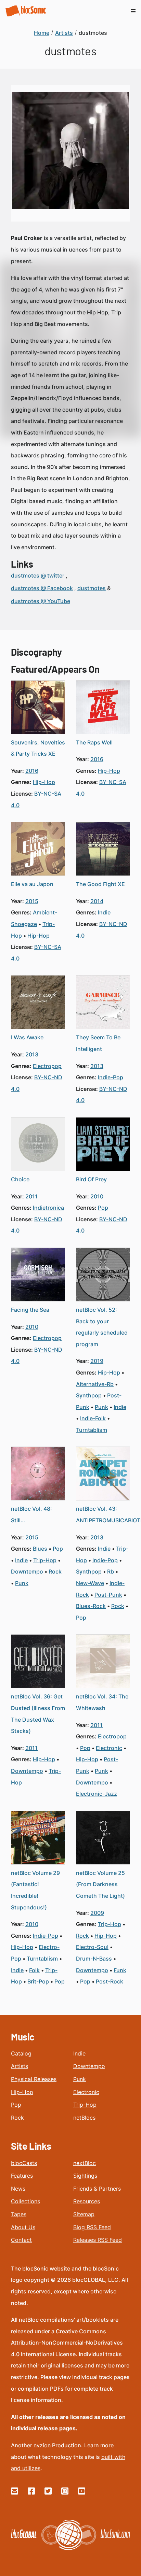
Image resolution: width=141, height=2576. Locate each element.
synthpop (89, 1395)
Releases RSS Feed (98, 2240)
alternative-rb (95, 1384)
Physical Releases (34, 2079)
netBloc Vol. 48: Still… (31, 1514)
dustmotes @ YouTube (41, 601)
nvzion (42, 2445)
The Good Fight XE (100, 884)
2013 (32, 1054)
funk (120, 1970)
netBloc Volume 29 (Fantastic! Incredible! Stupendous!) (35, 1890)
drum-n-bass (94, 1959)
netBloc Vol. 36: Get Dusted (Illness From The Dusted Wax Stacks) (38, 1714)
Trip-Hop (85, 2105)
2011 (31, 1196)
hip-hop (44, 782)
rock (55, 1571)
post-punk (108, 1595)
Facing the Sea (30, 1310)
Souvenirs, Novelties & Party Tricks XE (38, 748)
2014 (97, 901)
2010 (97, 1196)
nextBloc (85, 2163)
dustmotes (92, 588)
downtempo (27, 1571)
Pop (16, 2105)
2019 (97, 1361)
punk (101, 1407)
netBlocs (84, 2118)
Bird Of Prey (91, 1179)
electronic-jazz (97, 1794)
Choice (20, 1179)
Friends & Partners (97, 2189)
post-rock (110, 1981)
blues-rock (91, 1606)
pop (103, 1208)
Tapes (19, 2214)
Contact (21, 2240)
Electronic (86, 2092)
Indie (79, 2053)
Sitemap (84, 2214)
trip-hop (45, 1560)
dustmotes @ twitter (38, 575)
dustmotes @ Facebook (42, 588)
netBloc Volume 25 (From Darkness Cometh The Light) (100, 1884)
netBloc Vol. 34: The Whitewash (102, 1702)
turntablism (92, 1430)
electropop (47, 1066)
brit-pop (38, 1981)
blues (40, 1549)
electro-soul (92, 1947)
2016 (32, 771)
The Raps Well (94, 742)
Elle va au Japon (32, 884)
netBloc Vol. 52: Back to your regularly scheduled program (102, 1327)
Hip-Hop (22, 2092)
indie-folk (93, 1418)
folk (34, 1970)
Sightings (85, 2176)
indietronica (48, 1208)
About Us (23, 2227)
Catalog (21, 2053)
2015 (32, 901)
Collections (25, 2201)
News (18, 2189)
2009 (97, 1913)
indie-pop (111, 1077)
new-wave (90, 1583)
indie (104, 912)
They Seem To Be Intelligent (98, 1043)
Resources (87, 2201)
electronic (109, 1748)
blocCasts (24, 2163)
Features (22, 2176)
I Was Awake (27, 1037)
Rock (17, 2118)
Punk (80, 2079)
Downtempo (89, 2066)
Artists (20, 2066)
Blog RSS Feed (92, 2227)
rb (111, 1571)
